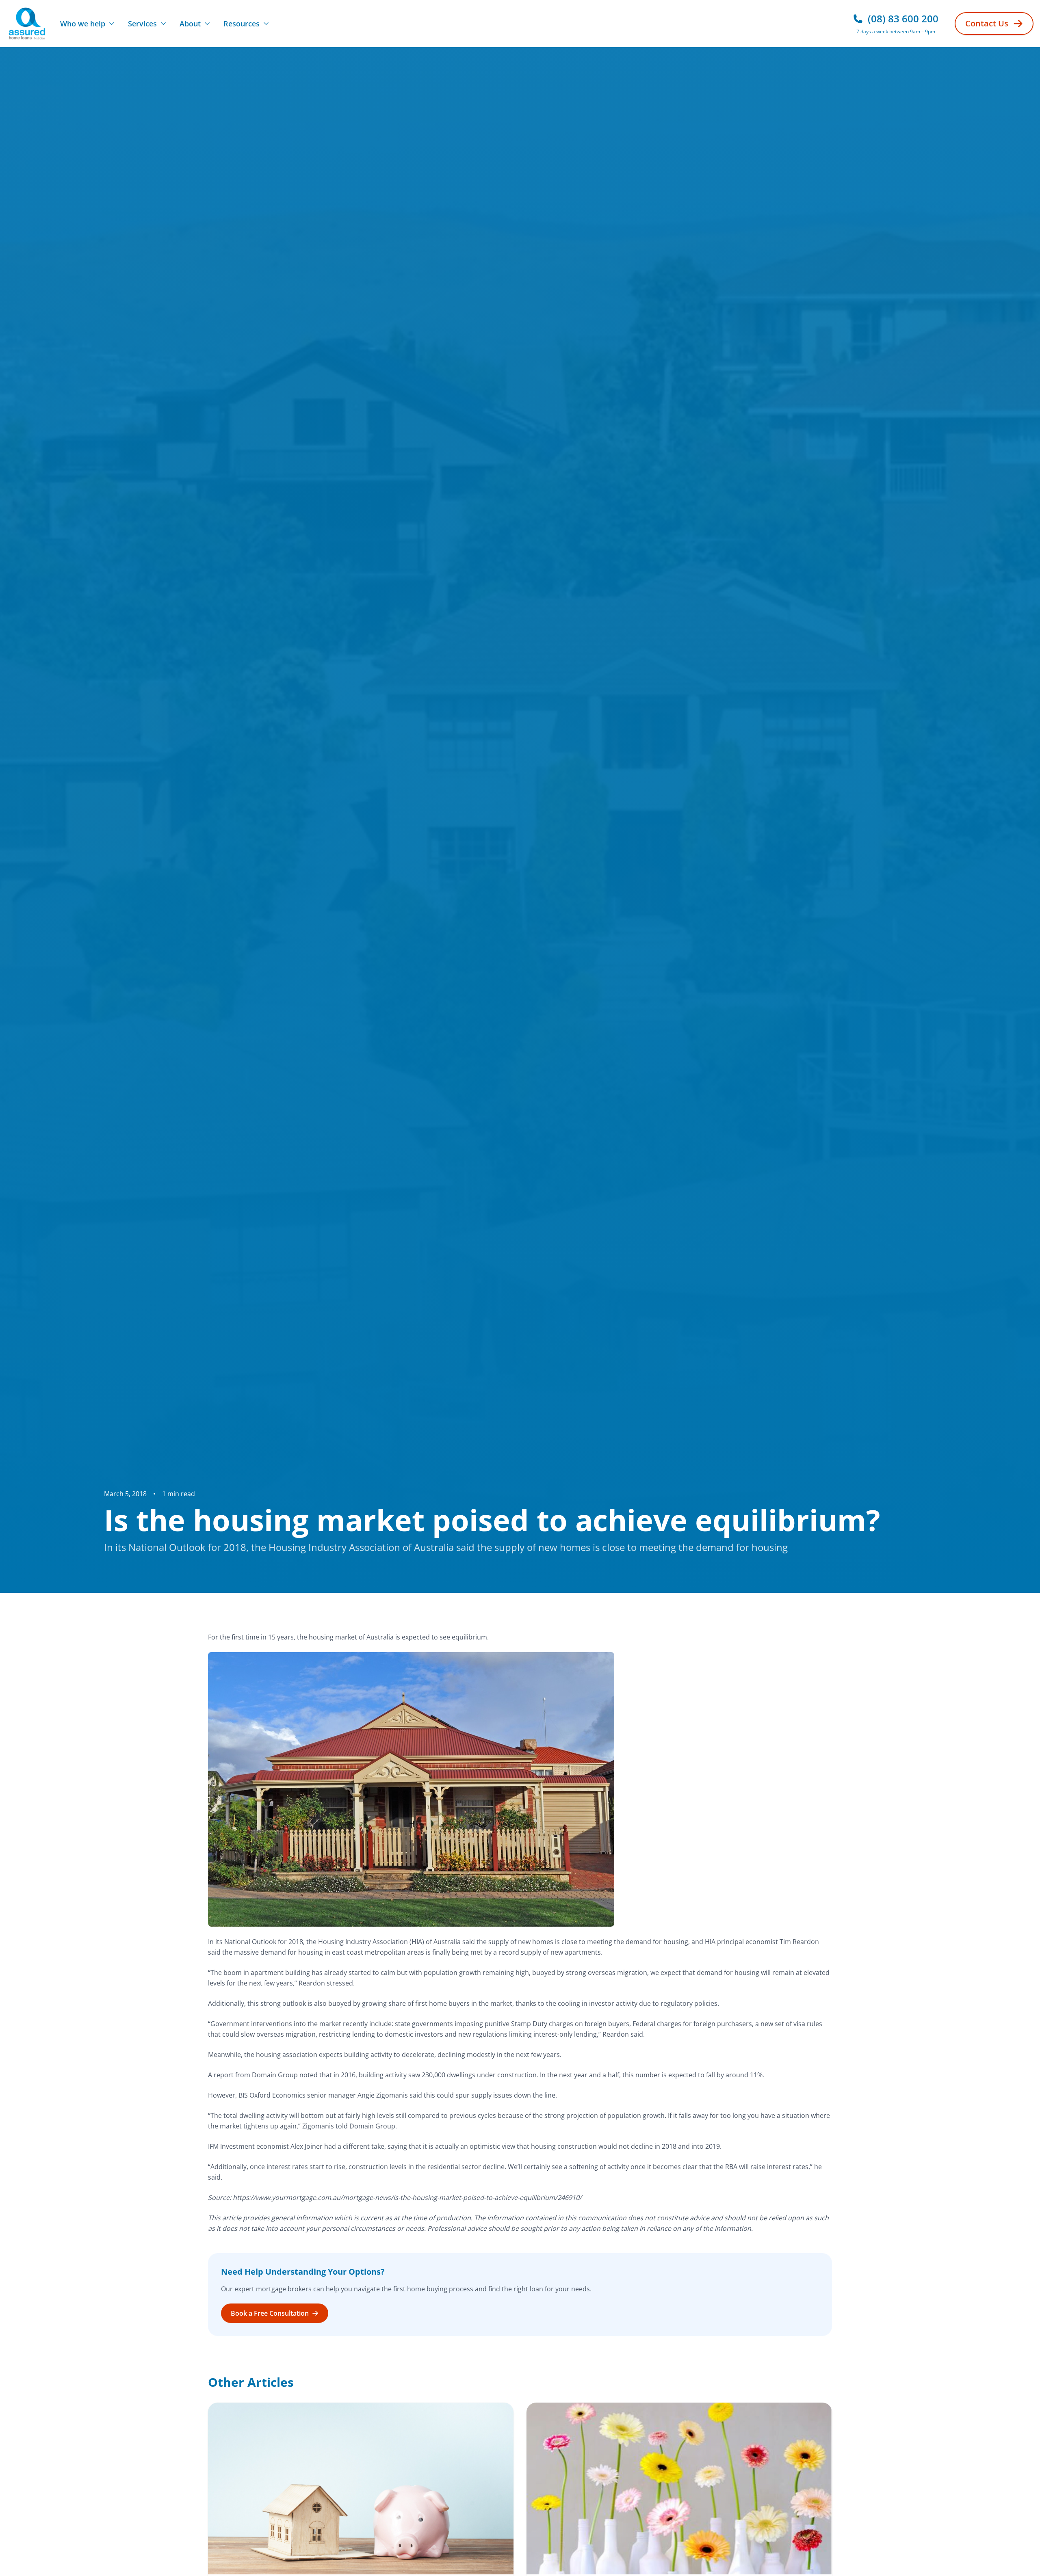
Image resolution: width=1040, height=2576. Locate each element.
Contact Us (987, 23)
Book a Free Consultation (270, 2313)
